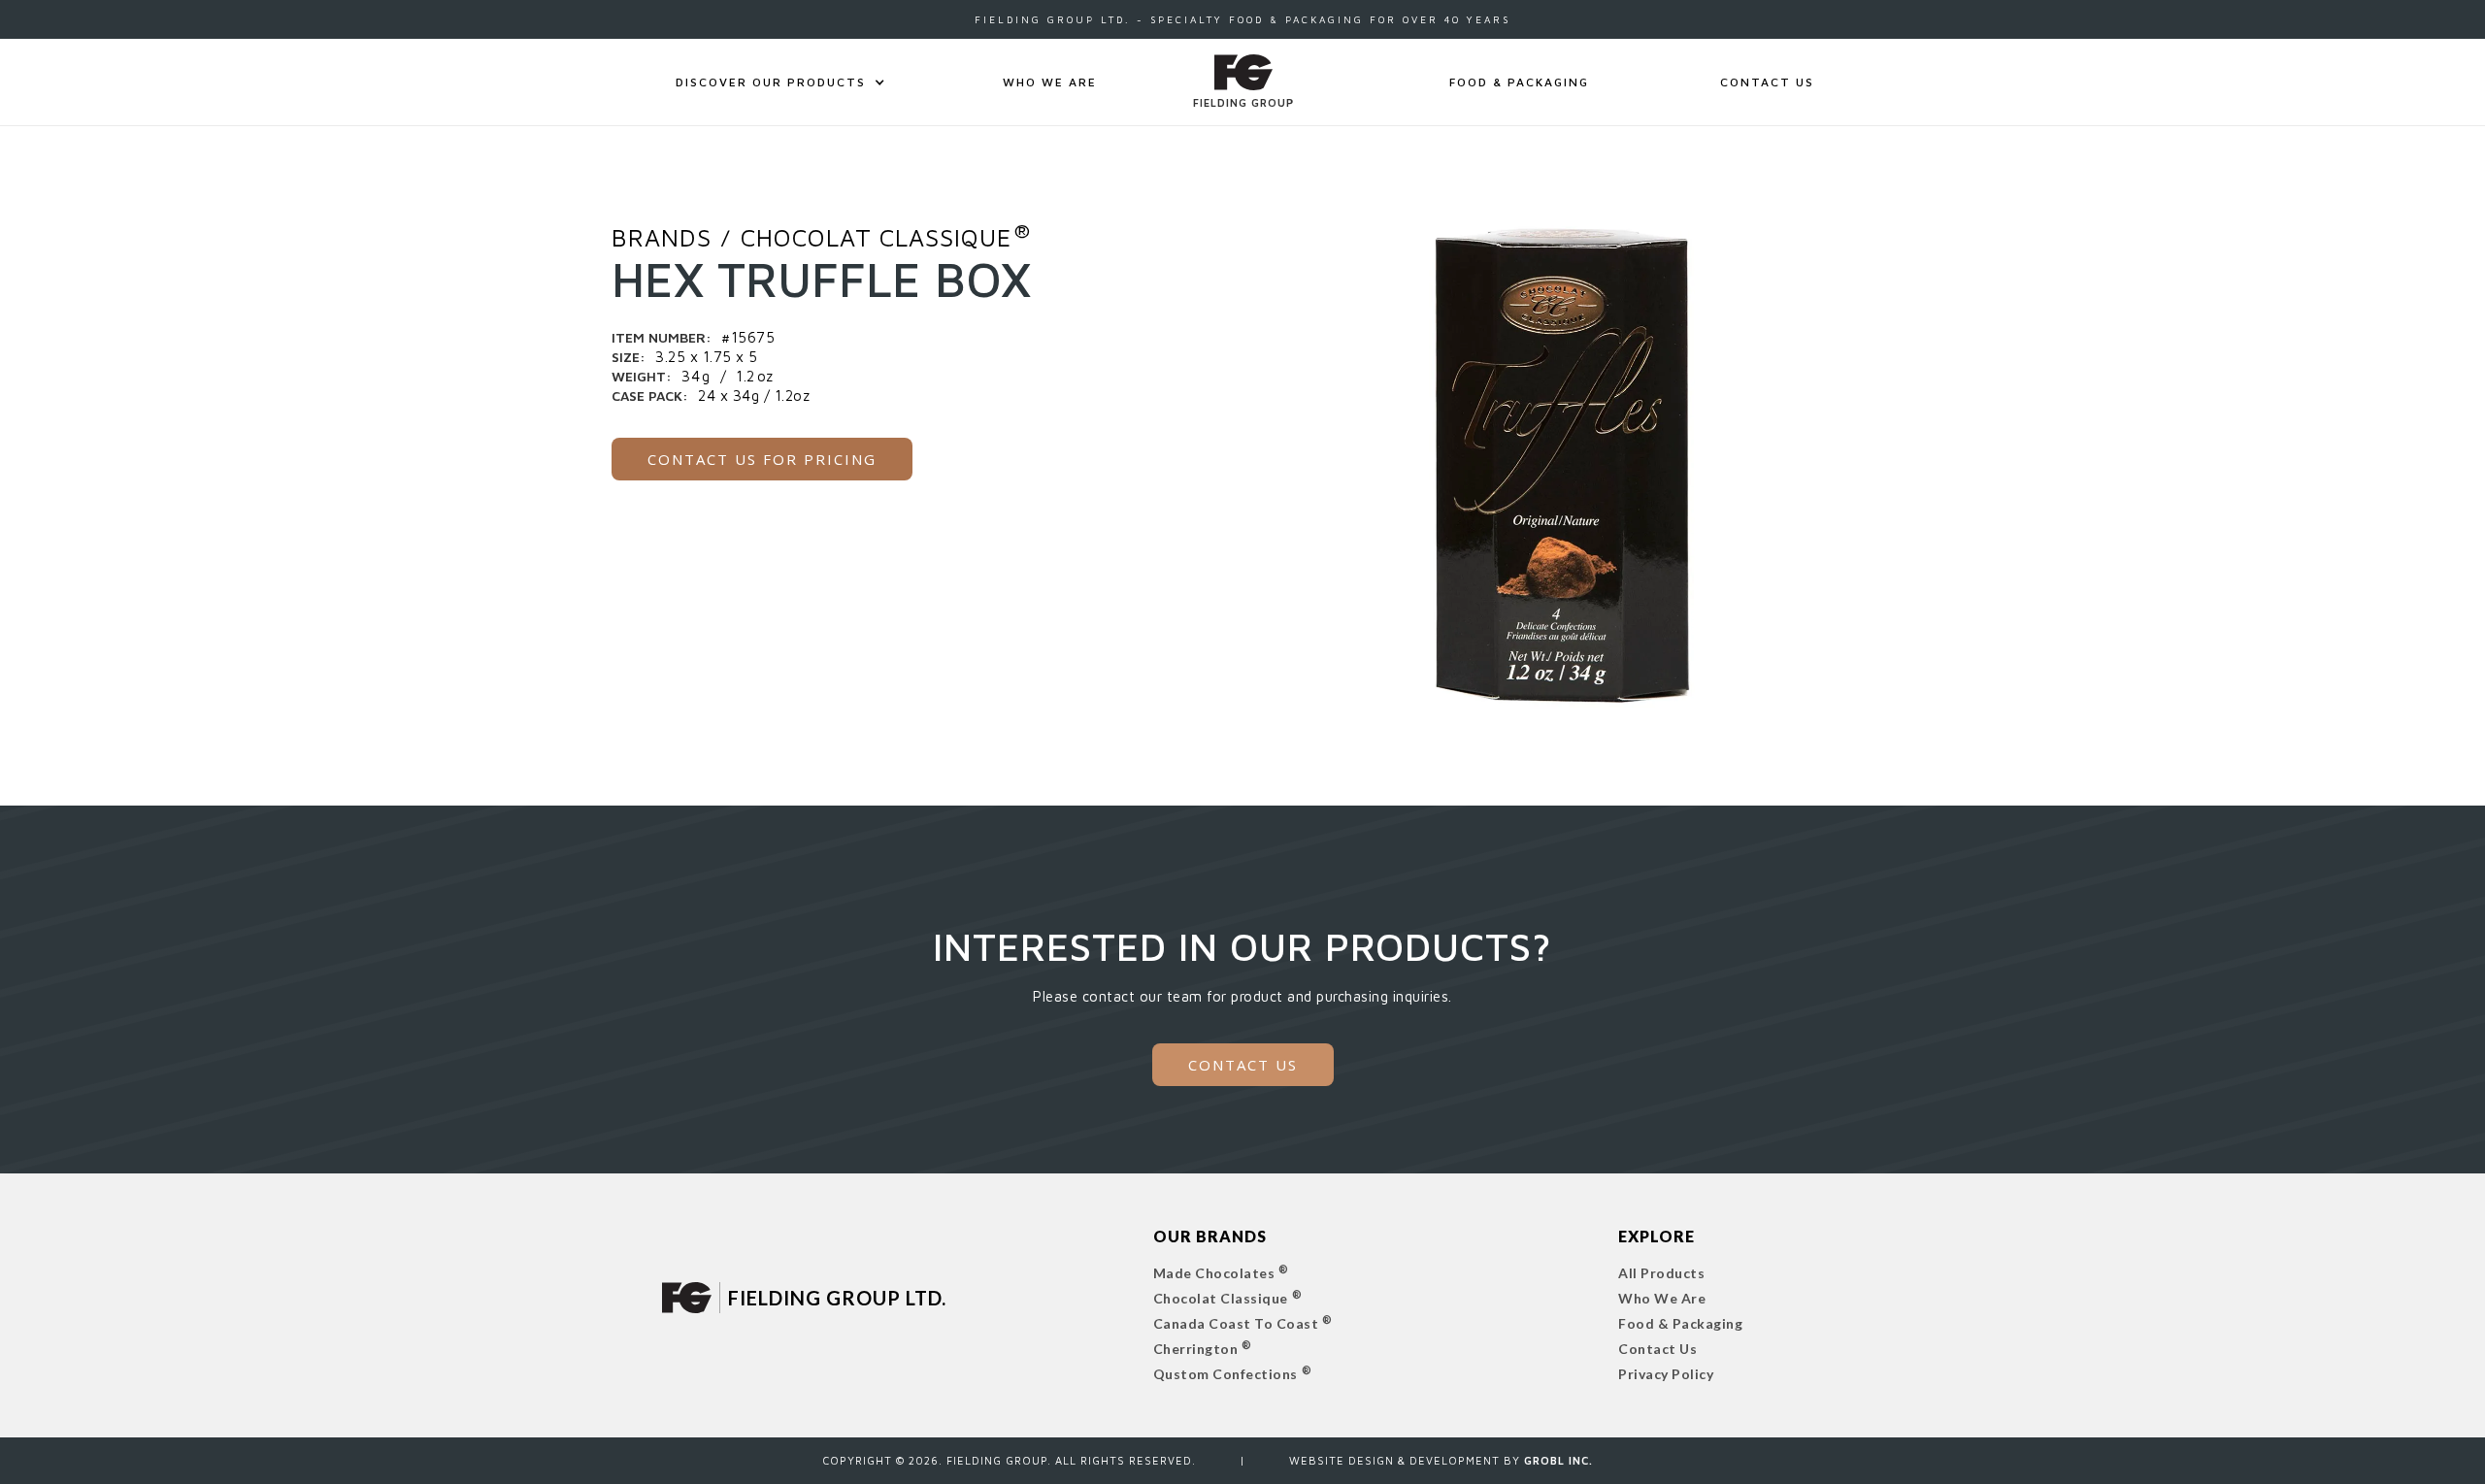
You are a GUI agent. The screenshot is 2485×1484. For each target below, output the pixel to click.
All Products (1661, 1273)
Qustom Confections (1226, 1374)
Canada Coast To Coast (1236, 1323)
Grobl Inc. (1558, 1460)
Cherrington (1196, 1349)
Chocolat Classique (1221, 1298)
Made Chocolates (1214, 1273)
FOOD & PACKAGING (1519, 82)
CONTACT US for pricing (762, 459)
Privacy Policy (1666, 1374)
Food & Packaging (1680, 1323)
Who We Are (1050, 82)
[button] (771, 82)
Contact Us (1657, 1349)
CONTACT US (1767, 82)
